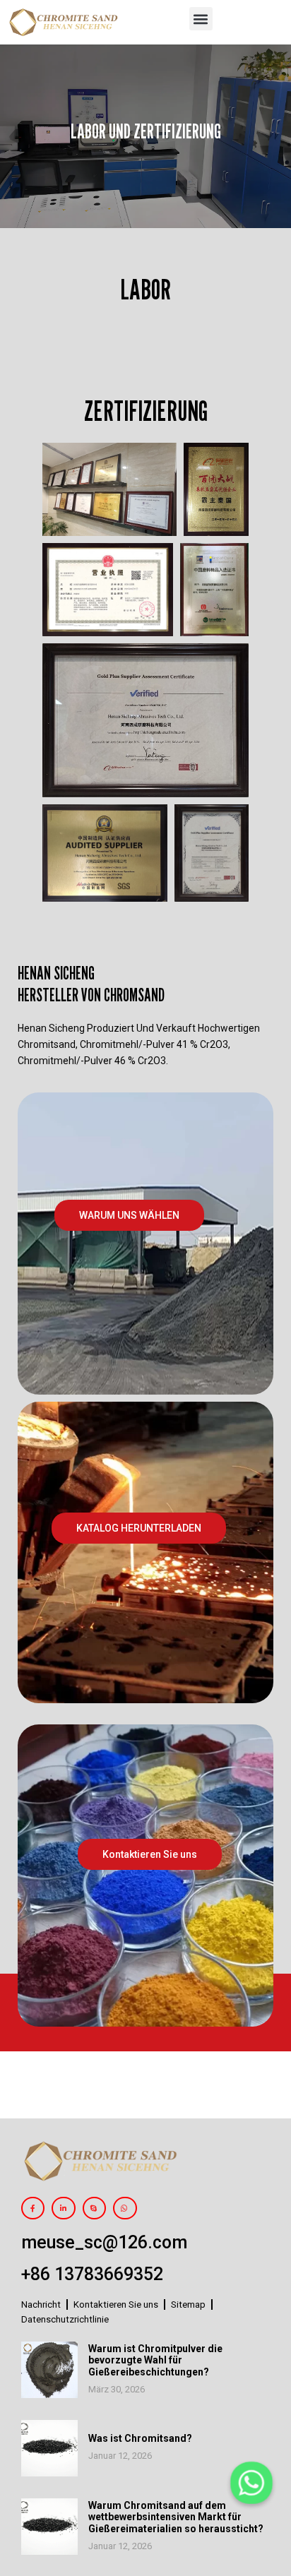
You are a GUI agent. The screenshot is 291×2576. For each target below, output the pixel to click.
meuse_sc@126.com (104, 2242)
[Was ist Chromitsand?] (49, 2448)
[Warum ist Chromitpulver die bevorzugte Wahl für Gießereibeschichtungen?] (49, 2370)
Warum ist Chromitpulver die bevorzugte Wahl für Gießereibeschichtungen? (155, 2361)
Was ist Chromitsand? (140, 2438)
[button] (201, 19)
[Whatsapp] (251, 2483)
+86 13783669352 (92, 2274)
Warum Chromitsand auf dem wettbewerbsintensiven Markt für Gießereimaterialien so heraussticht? (176, 2517)
